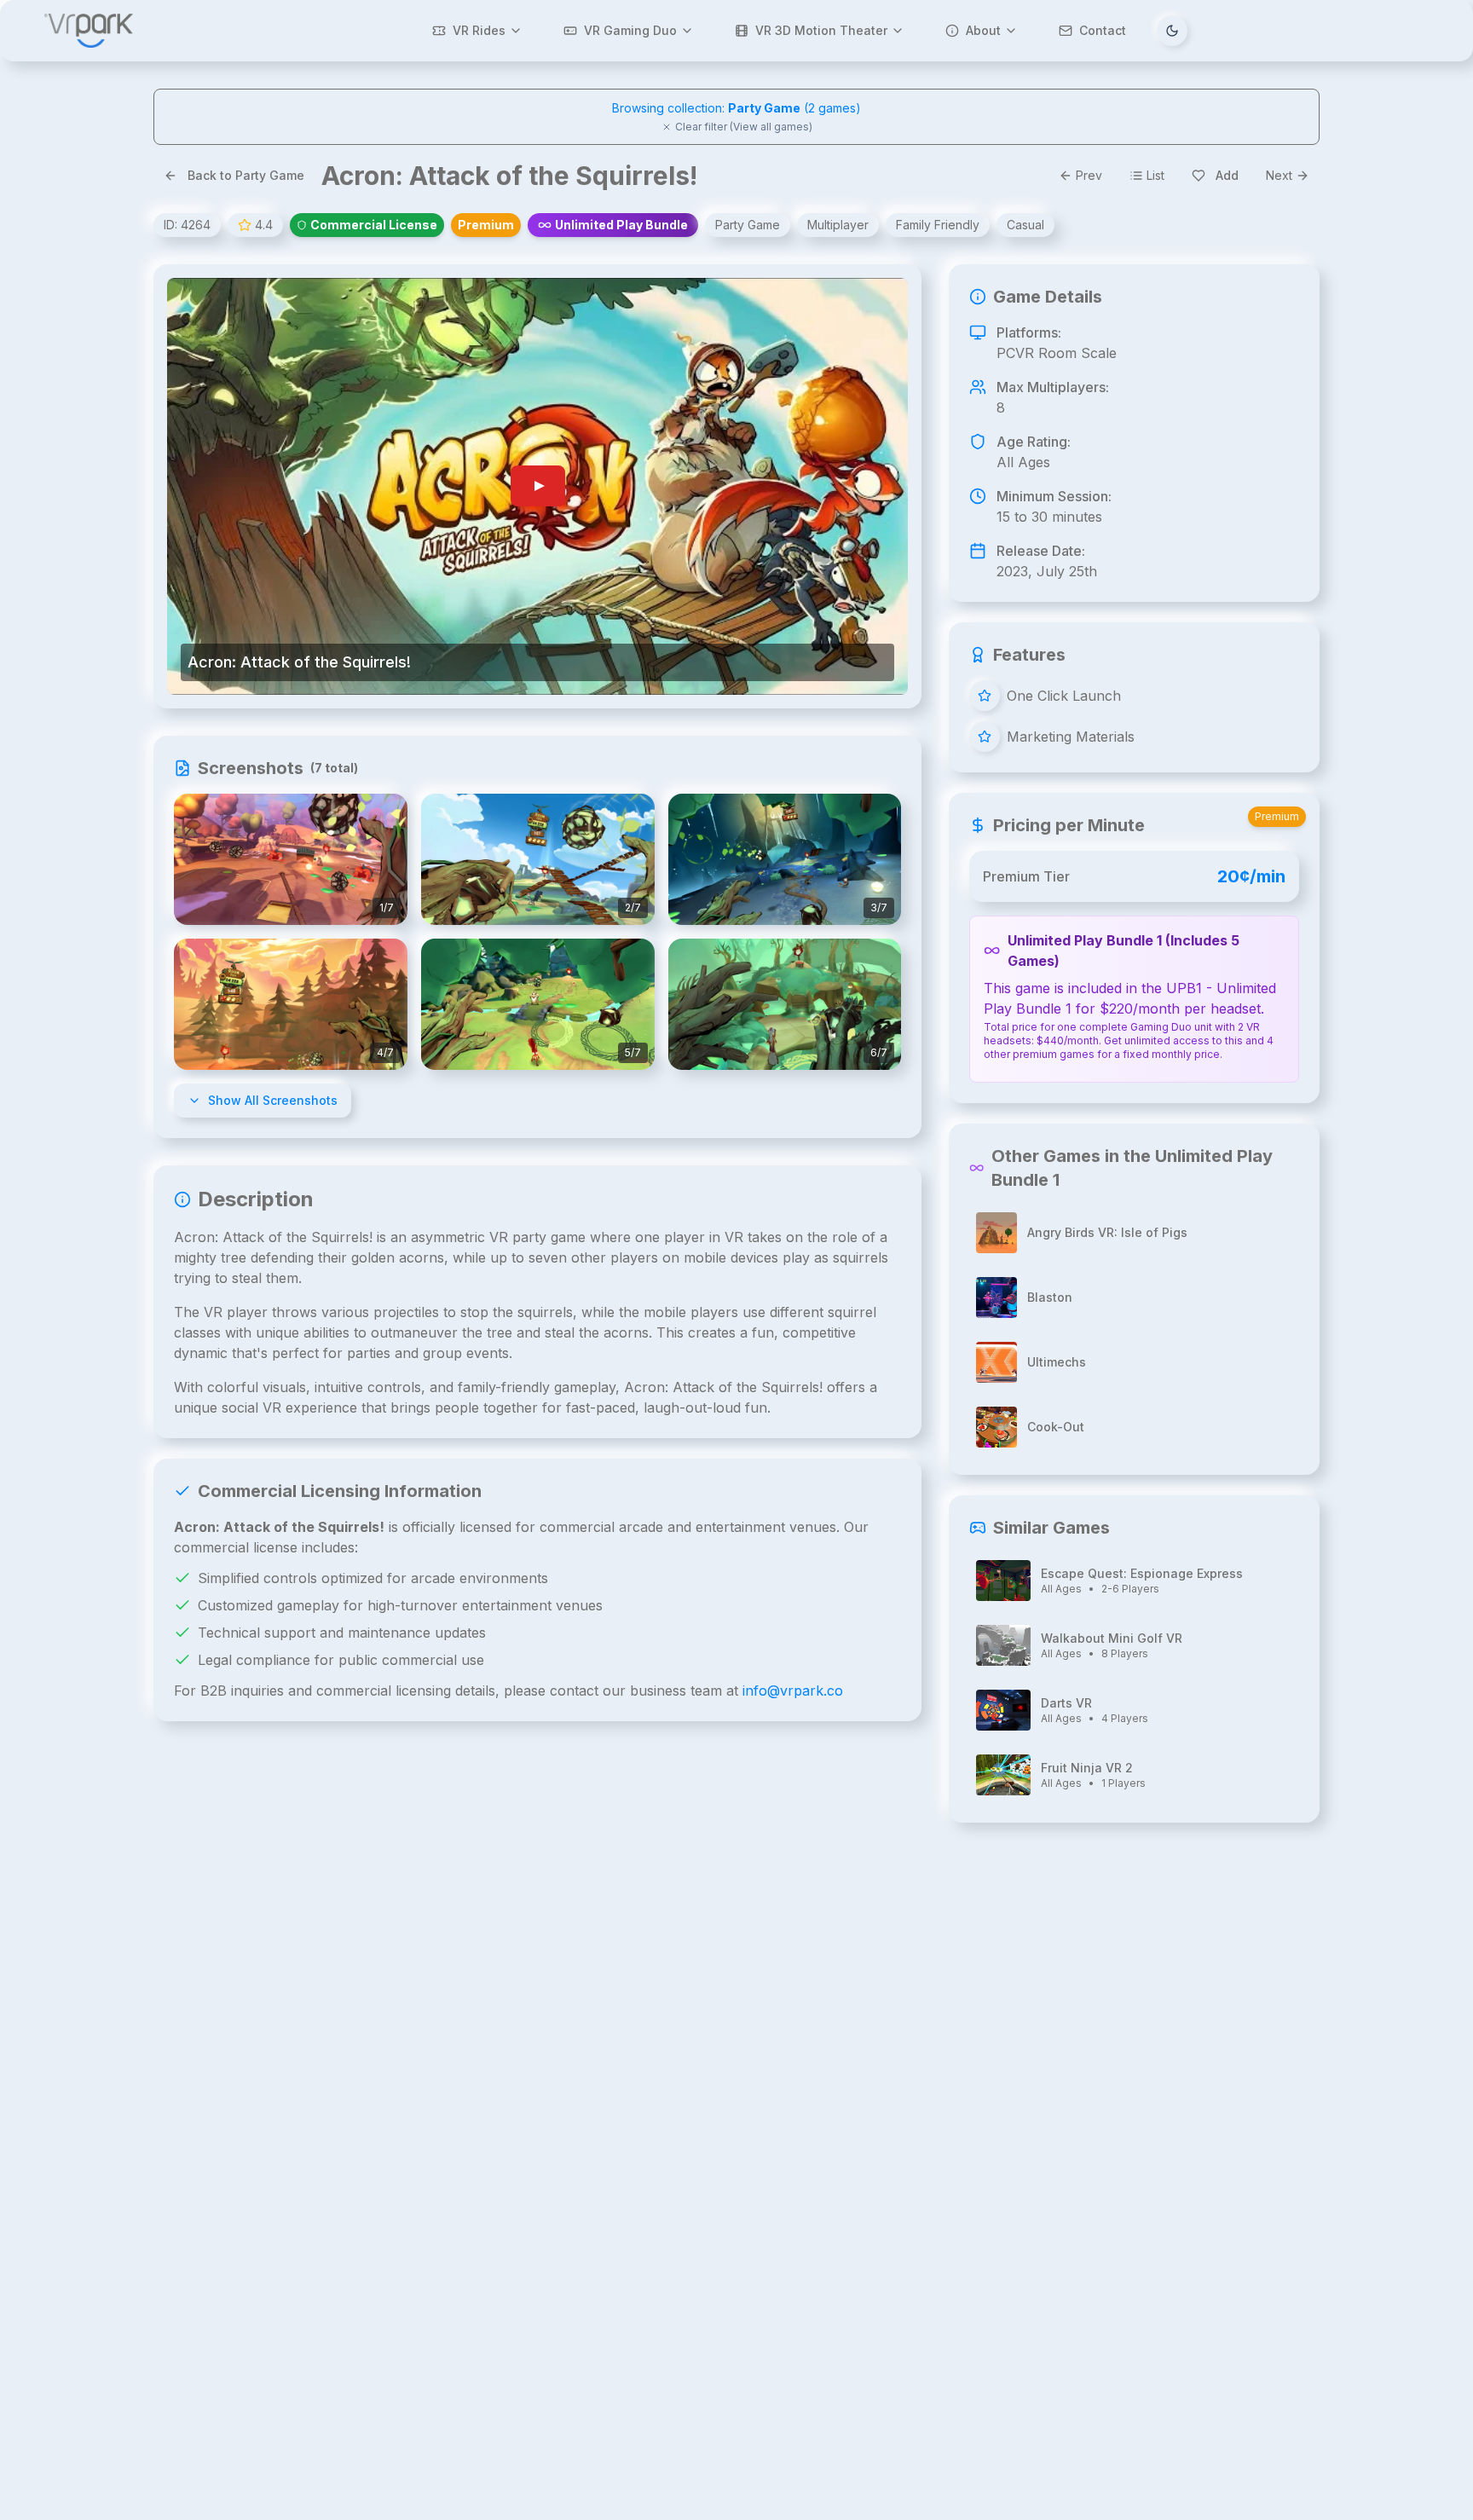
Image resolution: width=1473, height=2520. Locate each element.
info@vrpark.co (793, 1691)
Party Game (748, 225)
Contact (1103, 30)
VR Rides (479, 30)
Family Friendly (938, 225)
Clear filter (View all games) (744, 127)
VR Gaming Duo (630, 30)
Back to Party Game (246, 175)
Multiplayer (838, 225)
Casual (1025, 225)
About (983, 30)
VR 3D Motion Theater (821, 30)
